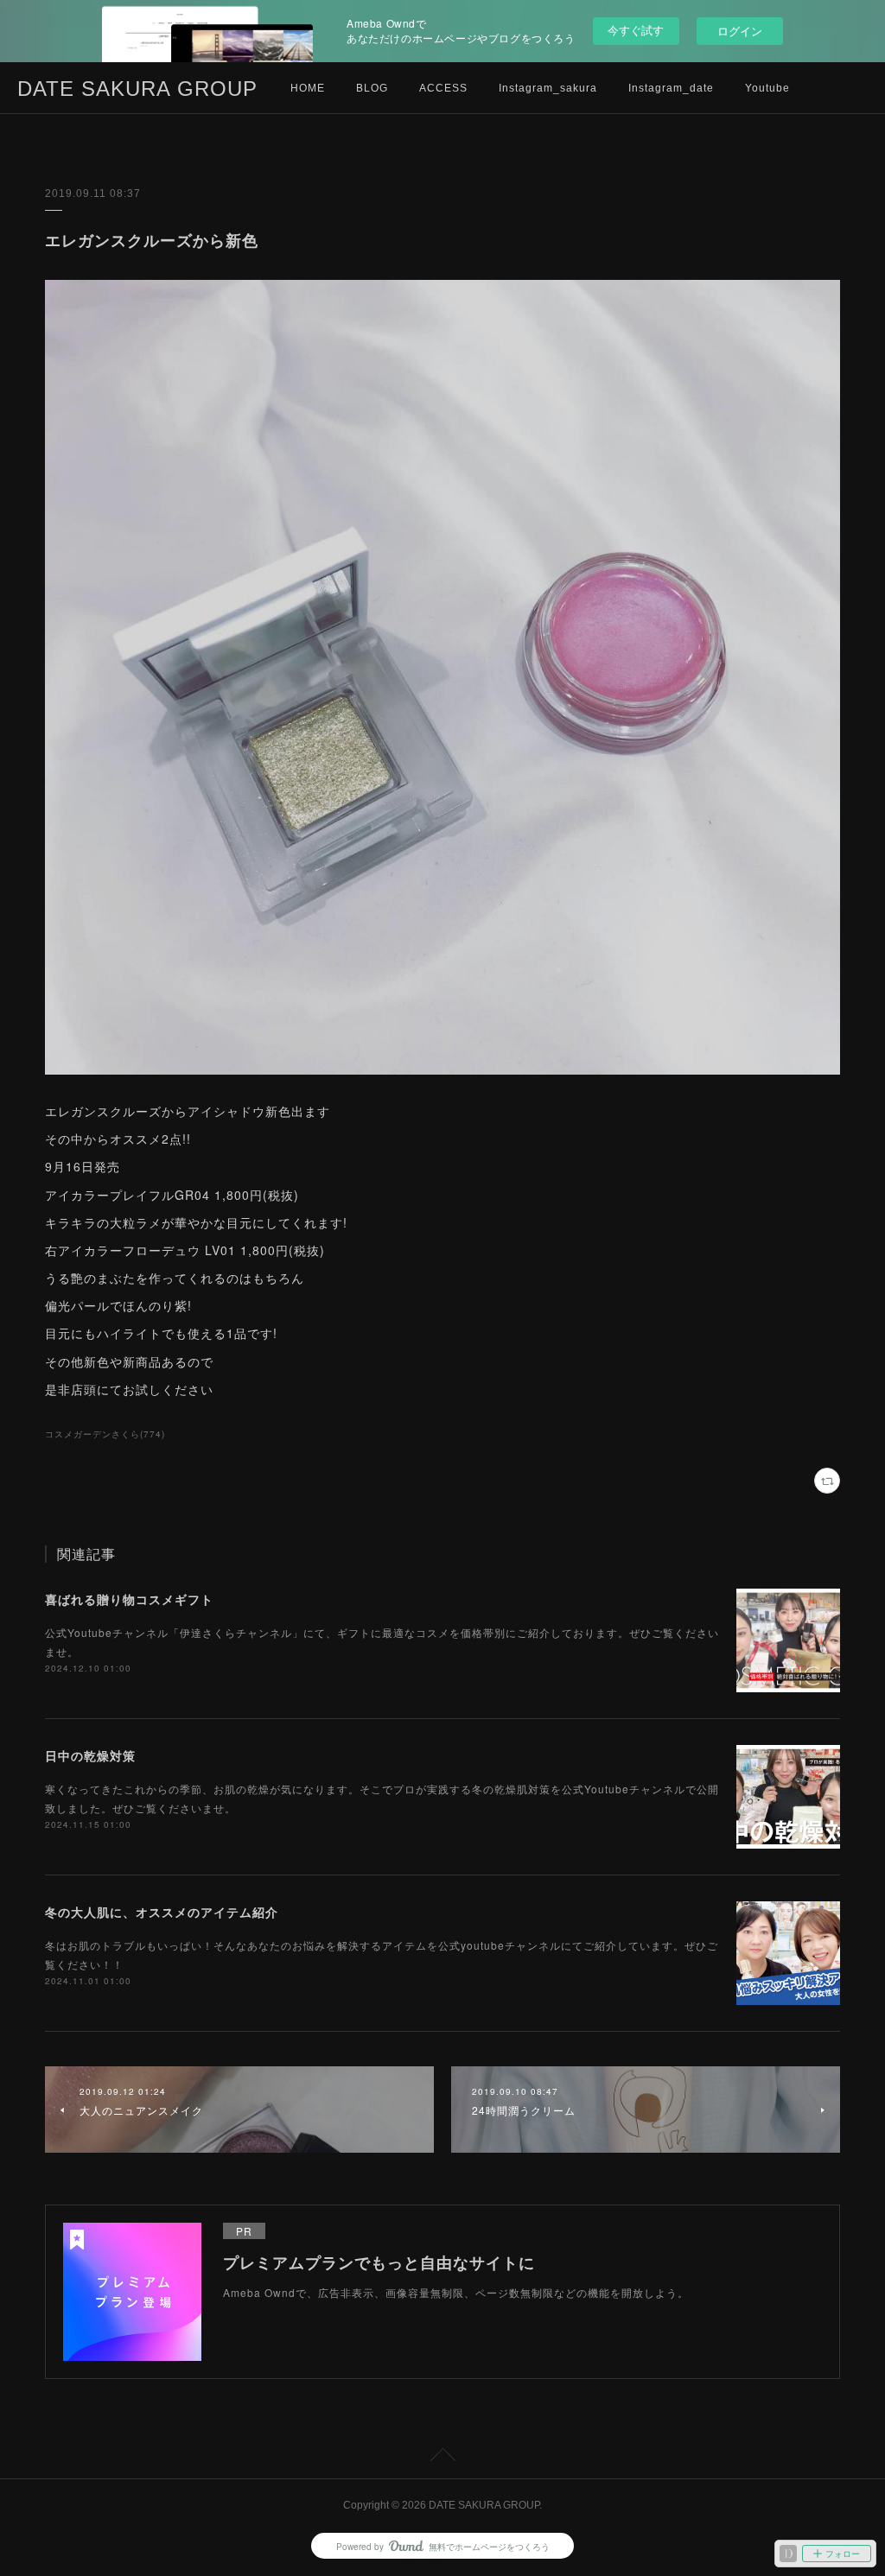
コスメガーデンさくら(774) (105, 1434)
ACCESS (443, 88)
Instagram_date (671, 88)
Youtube (767, 88)
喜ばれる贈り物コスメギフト (129, 1599)
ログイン (740, 31)
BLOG (372, 88)
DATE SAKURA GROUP (137, 89)
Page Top (442, 2458)
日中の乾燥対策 (90, 1755)
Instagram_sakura (548, 88)
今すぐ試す (636, 30)
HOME (308, 88)
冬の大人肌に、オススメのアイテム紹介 (162, 1912)
